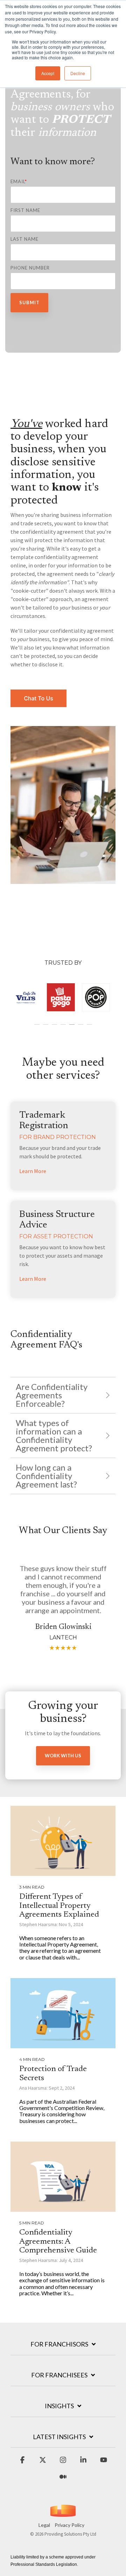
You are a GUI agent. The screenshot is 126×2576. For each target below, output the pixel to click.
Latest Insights (59, 2437)
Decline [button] (78, 73)
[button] (22, 2463)
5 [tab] (73, 1028)
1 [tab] (38, 1028)
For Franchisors (59, 2344)
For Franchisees (59, 2375)
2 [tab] (47, 1028)
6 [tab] (82, 1028)
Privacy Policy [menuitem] (69, 2525)
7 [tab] (90, 1028)
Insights (59, 2406)
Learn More (33, 1171)
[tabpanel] (21, 998)
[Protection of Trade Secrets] (63, 2013)
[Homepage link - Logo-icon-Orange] (63, 2514)
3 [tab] (55, 1028)
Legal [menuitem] (44, 2525)
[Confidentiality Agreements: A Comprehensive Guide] (63, 2177)
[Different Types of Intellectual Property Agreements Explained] (63, 1841)
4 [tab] (64, 1028)
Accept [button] (48, 73)
